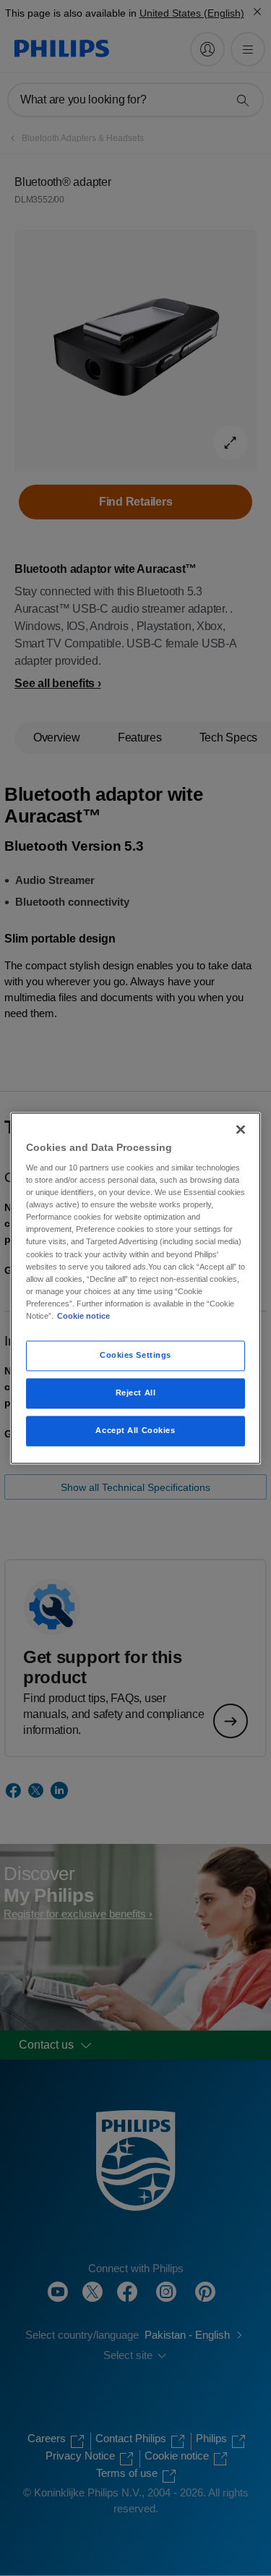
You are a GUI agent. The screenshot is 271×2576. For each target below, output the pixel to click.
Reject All (136, 1393)
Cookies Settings (135, 1355)
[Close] (241, 1129)
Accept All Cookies (135, 1430)
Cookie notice (83, 1316)
